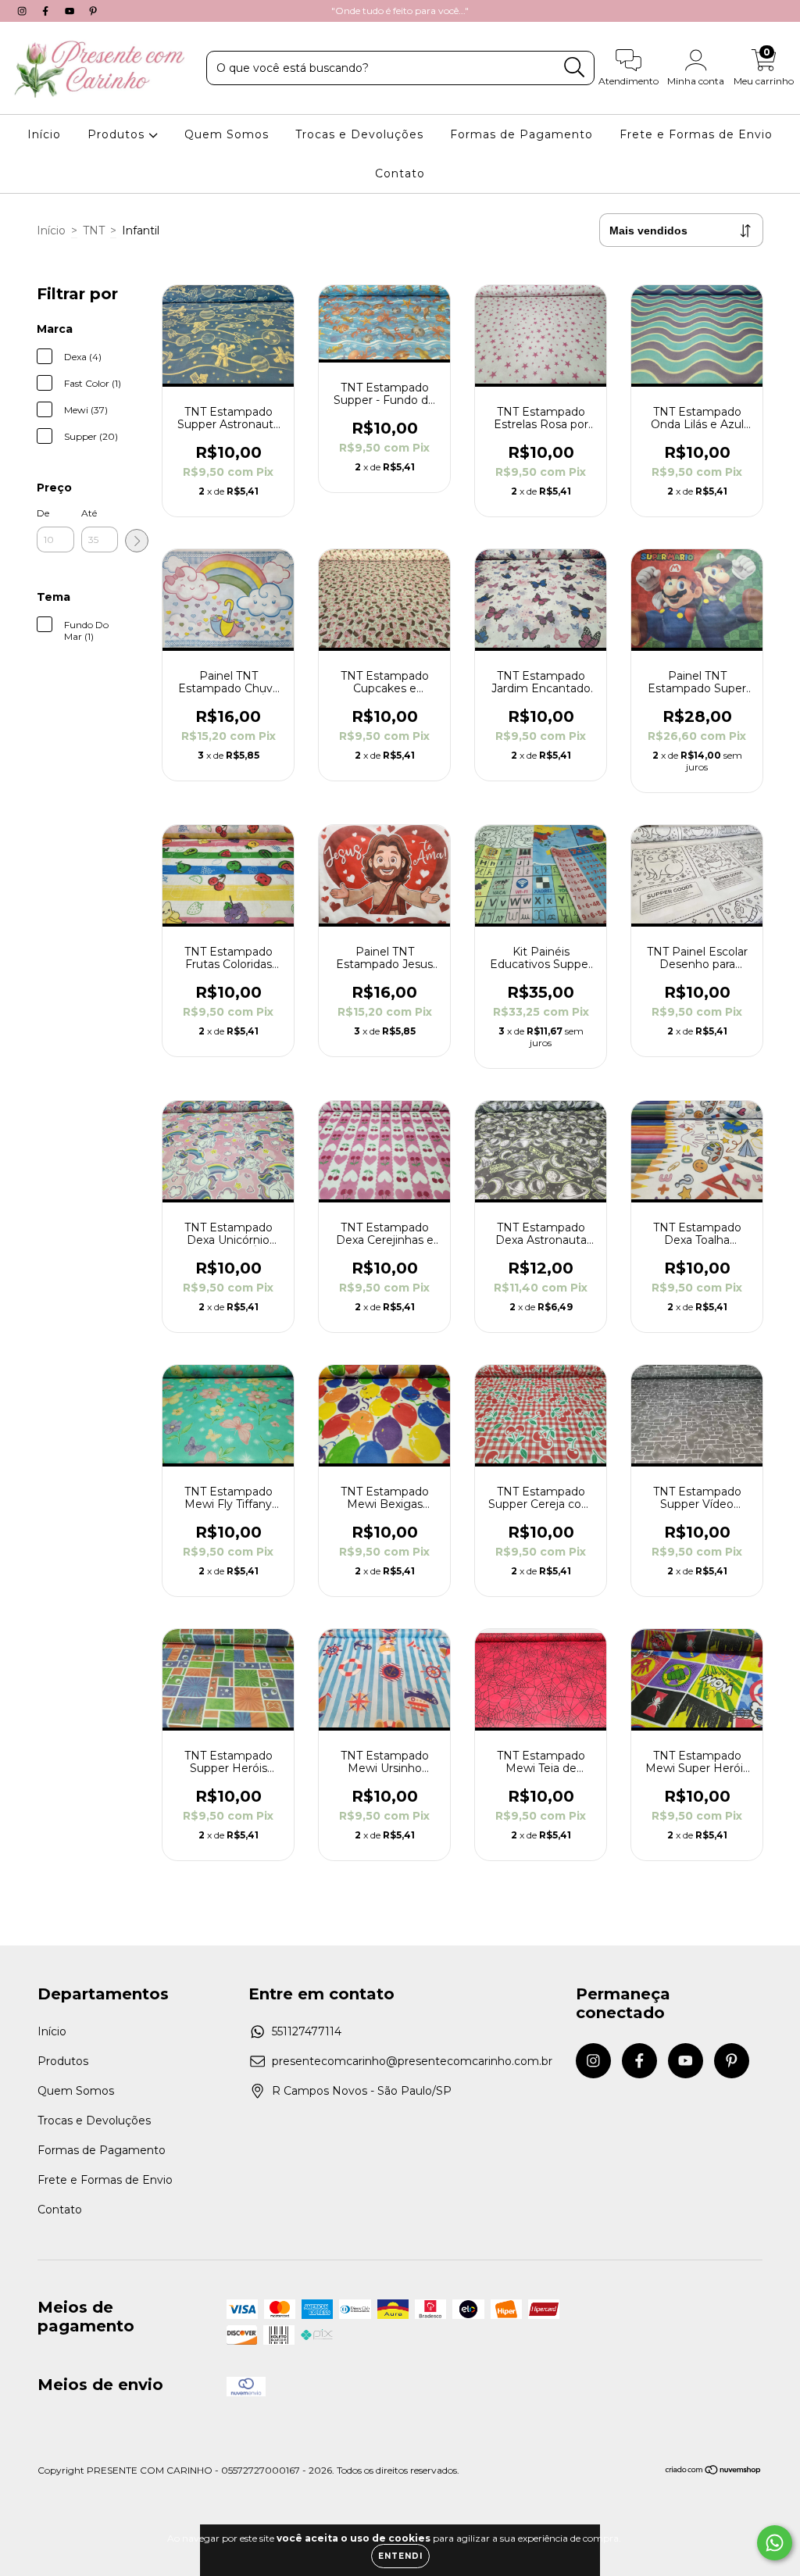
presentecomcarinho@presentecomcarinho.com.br (412, 2061)
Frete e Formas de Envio (696, 134)
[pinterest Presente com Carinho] (93, 11)
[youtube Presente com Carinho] (71, 11)
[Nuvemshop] (714, 2472)
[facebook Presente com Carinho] (47, 11)
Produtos (118, 134)
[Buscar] (575, 68)
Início (44, 134)
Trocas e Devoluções (359, 134)
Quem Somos (227, 134)
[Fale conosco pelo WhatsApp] (775, 2543)
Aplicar (137, 541)
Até (89, 513)
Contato (400, 173)
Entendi (400, 2556)
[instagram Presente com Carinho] (23, 11)
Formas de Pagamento (521, 134)
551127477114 (307, 2031)
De (43, 513)
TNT (94, 230)
